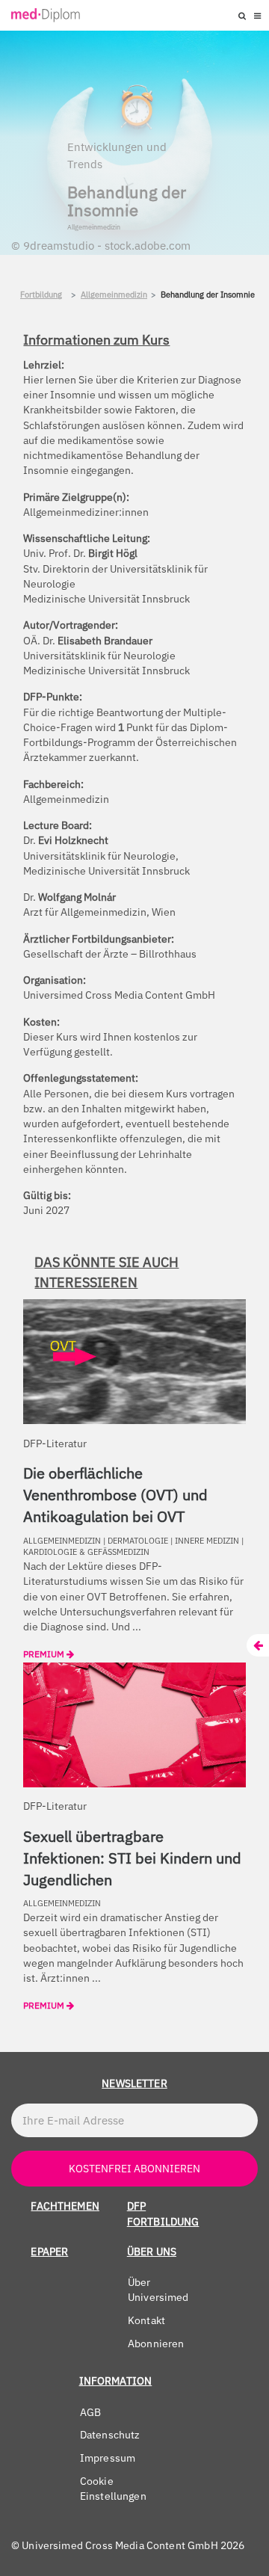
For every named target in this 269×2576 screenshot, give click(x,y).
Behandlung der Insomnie (208, 295)
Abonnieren (156, 2344)
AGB (90, 2412)
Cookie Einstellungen (113, 2489)
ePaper (49, 2252)
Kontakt (146, 2320)
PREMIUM (45, 1654)
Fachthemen (65, 2206)
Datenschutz (110, 2435)
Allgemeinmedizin (114, 295)
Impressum (108, 2458)
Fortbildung (41, 295)
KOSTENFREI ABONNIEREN (134, 2169)
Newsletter (134, 2083)
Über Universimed (158, 2290)
